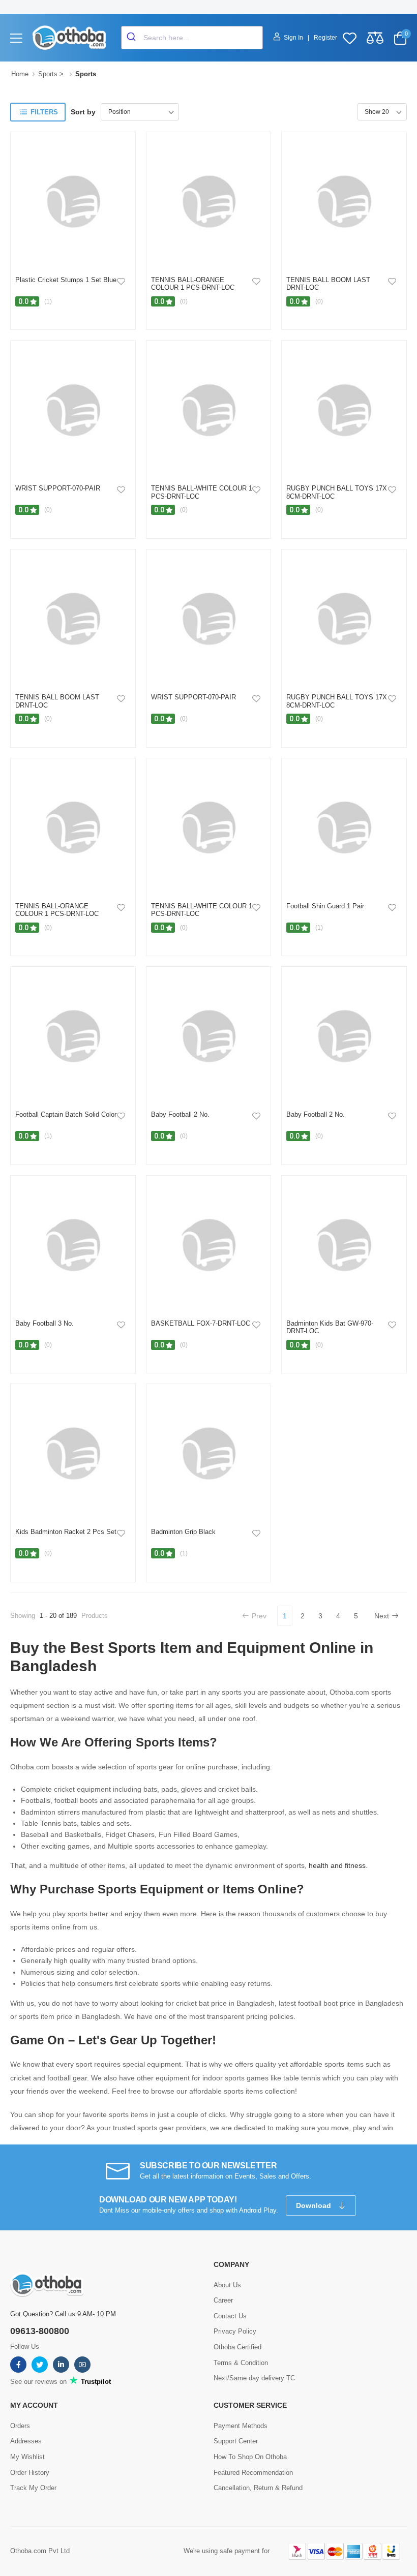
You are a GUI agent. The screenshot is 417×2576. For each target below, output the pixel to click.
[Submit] (132, 38)
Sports (48, 74)
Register (325, 38)
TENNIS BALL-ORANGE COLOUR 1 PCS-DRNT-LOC (193, 284)
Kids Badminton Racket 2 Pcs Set (66, 1532)
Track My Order (33, 2488)
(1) (48, 301)
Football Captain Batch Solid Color (66, 1114)
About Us (227, 2285)
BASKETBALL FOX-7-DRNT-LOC (201, 1323)
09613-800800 (40, 2331)
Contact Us (230, 2316)
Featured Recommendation (253, 2473)
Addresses (26, 2441)
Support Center (236, 2441)
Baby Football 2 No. (180, 1114)
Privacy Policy (235, 2331)
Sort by (83, 112)
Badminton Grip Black (183, 1532)
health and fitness (337, 1865)
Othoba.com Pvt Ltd (40, 2551)
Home (20, 74)
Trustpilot (95, 2382)
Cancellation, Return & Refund (258, 2488)
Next (382, 1616)
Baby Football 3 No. (44, 1323)
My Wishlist (27, 2457)
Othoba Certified (237, 2347)
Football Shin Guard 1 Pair (325, 906)
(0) (184, 301)
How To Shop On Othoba (250, 2457)
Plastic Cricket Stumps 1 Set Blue (66, 280)
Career (223, 2300)
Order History (30, 2473)
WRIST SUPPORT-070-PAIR (58, 488)
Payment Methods (241, 2426)
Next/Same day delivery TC (254, 2378)
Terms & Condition (241, 2363)
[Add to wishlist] (121, 281)
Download (315, 2205)
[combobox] (192, 38)
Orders (20, 2426)
